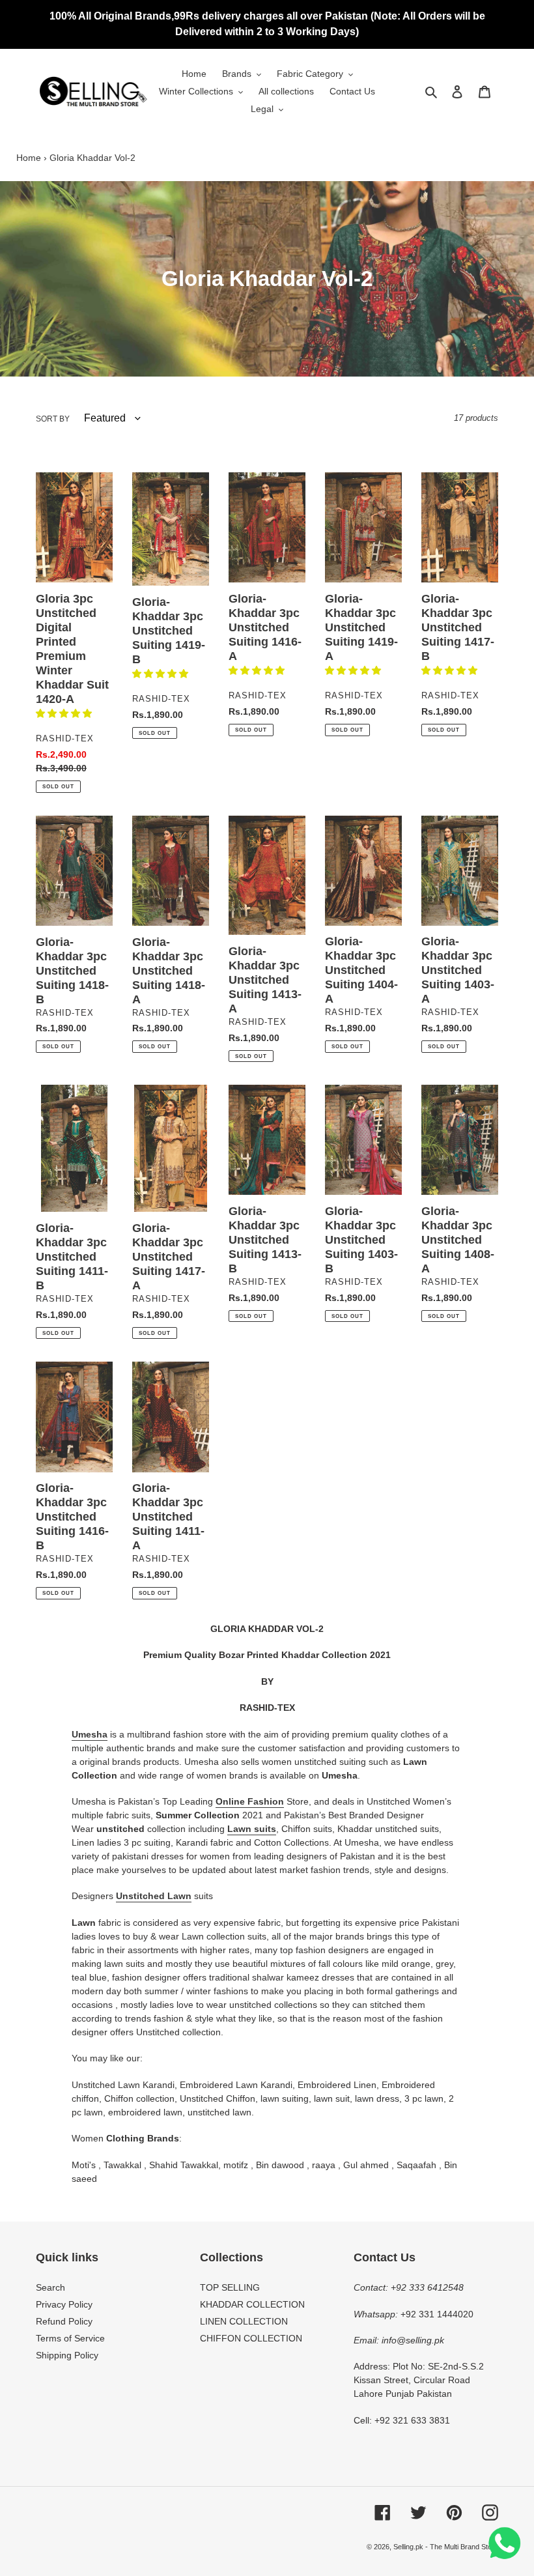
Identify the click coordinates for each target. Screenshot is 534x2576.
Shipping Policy (67, 2355)
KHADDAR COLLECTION (252, 2304)
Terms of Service (70, 2338)
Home (29, 158)
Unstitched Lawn (154, 1896)
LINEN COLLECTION (244, 2321)
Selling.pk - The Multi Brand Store (446, 2547)
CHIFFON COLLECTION (251, 2338)
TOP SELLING (230, 2287)
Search (50, 2287)
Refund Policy (64, 2321)
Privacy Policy (64, 2304)
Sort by (53, 419)
